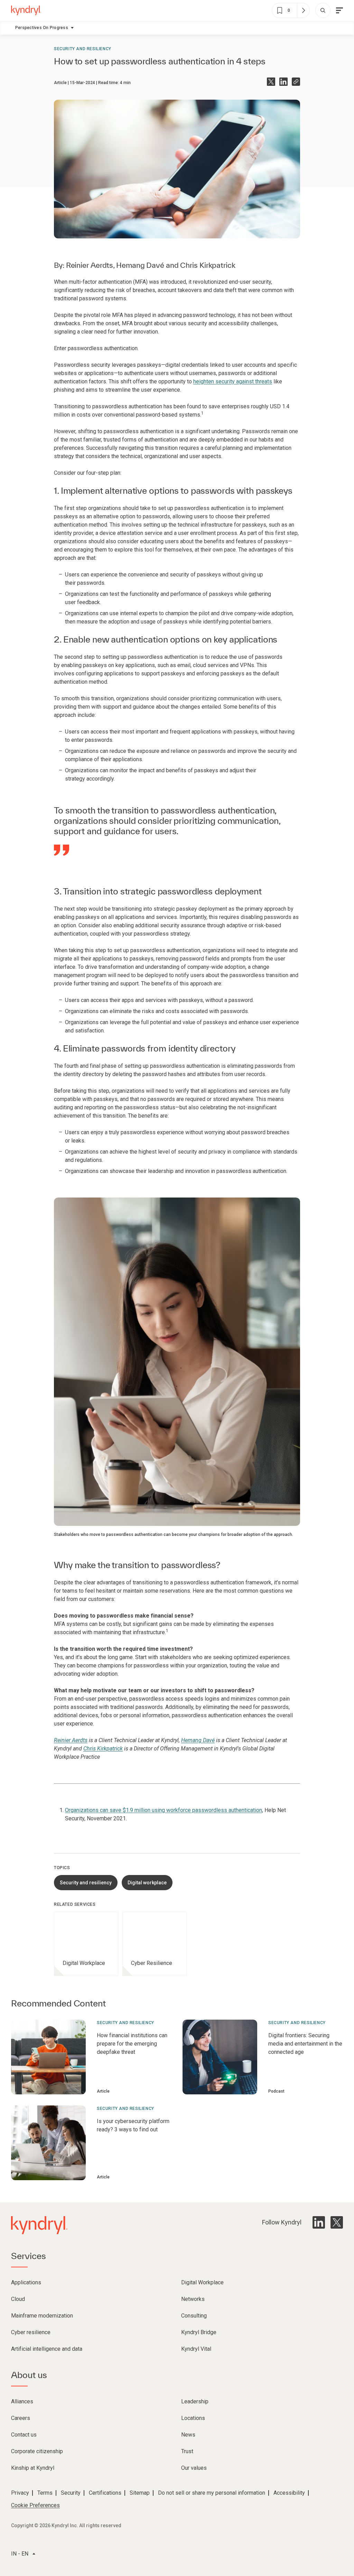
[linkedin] (319, 2222)
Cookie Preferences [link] (35, 2505)
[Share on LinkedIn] (283, 82)
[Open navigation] (339, 10)
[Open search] (323, 10)
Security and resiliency (83, 49)
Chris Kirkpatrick (208, 265)
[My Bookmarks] (303, 10)
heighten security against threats (233, 381)
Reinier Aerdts (90, 265)
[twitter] (337, 2222)
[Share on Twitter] (271, 82)
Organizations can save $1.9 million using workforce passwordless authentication (164, 1810)
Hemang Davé (140, 265)
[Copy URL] (296, 82)
